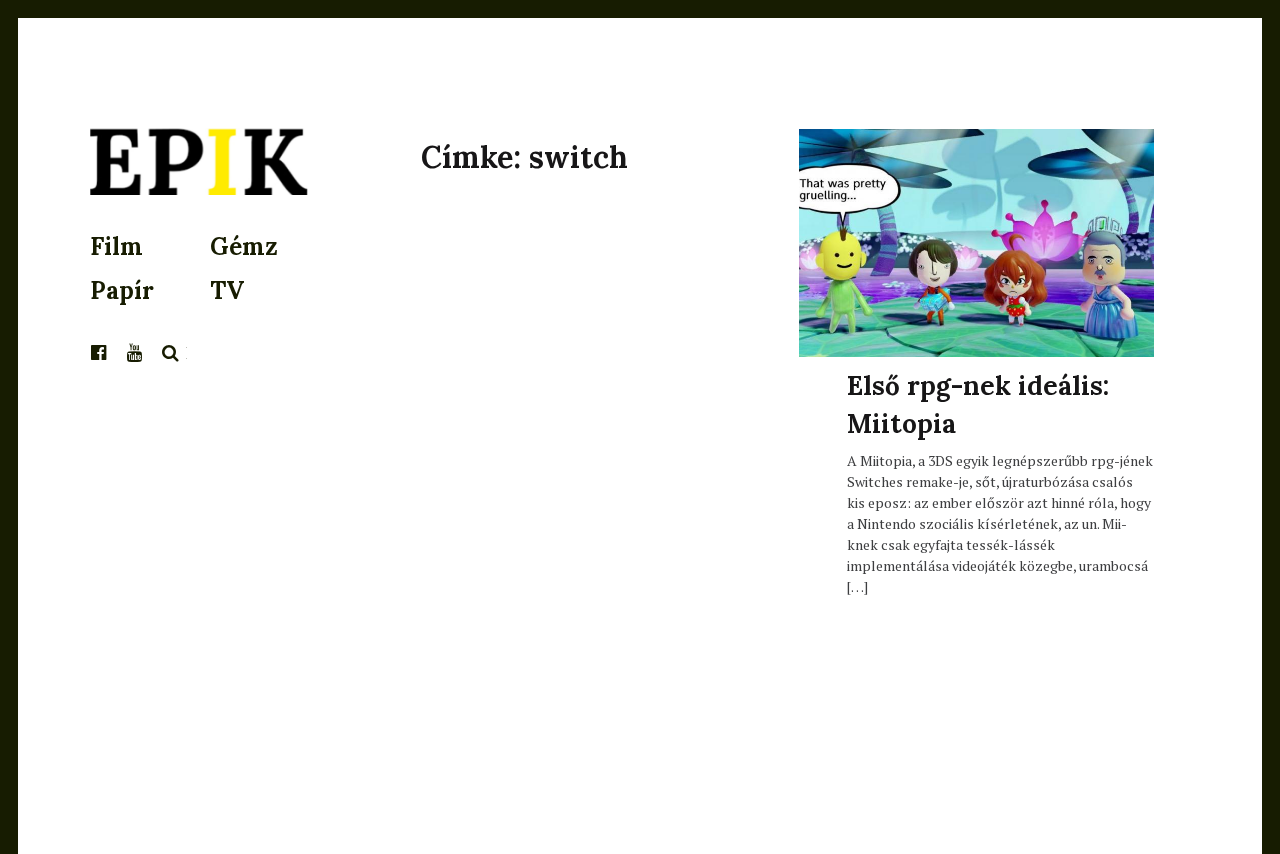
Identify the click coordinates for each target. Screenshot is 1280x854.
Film (116, 246)
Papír (122, 290)
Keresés (171, 353)
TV (227, 290)
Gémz (244, 246)
